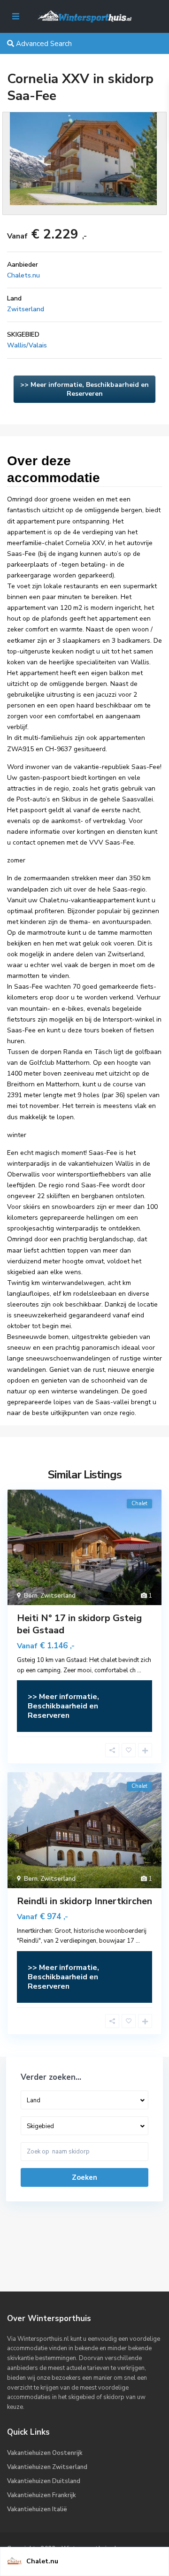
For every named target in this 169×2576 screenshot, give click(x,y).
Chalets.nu (23, 275)
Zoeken (84, 2177)
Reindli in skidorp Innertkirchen (84, 1901)
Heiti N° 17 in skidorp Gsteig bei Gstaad (79, 1624)
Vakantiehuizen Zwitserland (47, 2467)
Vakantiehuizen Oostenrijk (45, 2453)
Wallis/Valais (27, 345)
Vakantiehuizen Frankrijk (42, 2495)
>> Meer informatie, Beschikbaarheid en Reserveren (84, 389)
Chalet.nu (42, 2561)
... (139, 1670)
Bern (31, 1596)
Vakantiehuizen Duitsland (44, 2481)
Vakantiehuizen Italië (37, 2509)
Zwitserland (26, 309)
